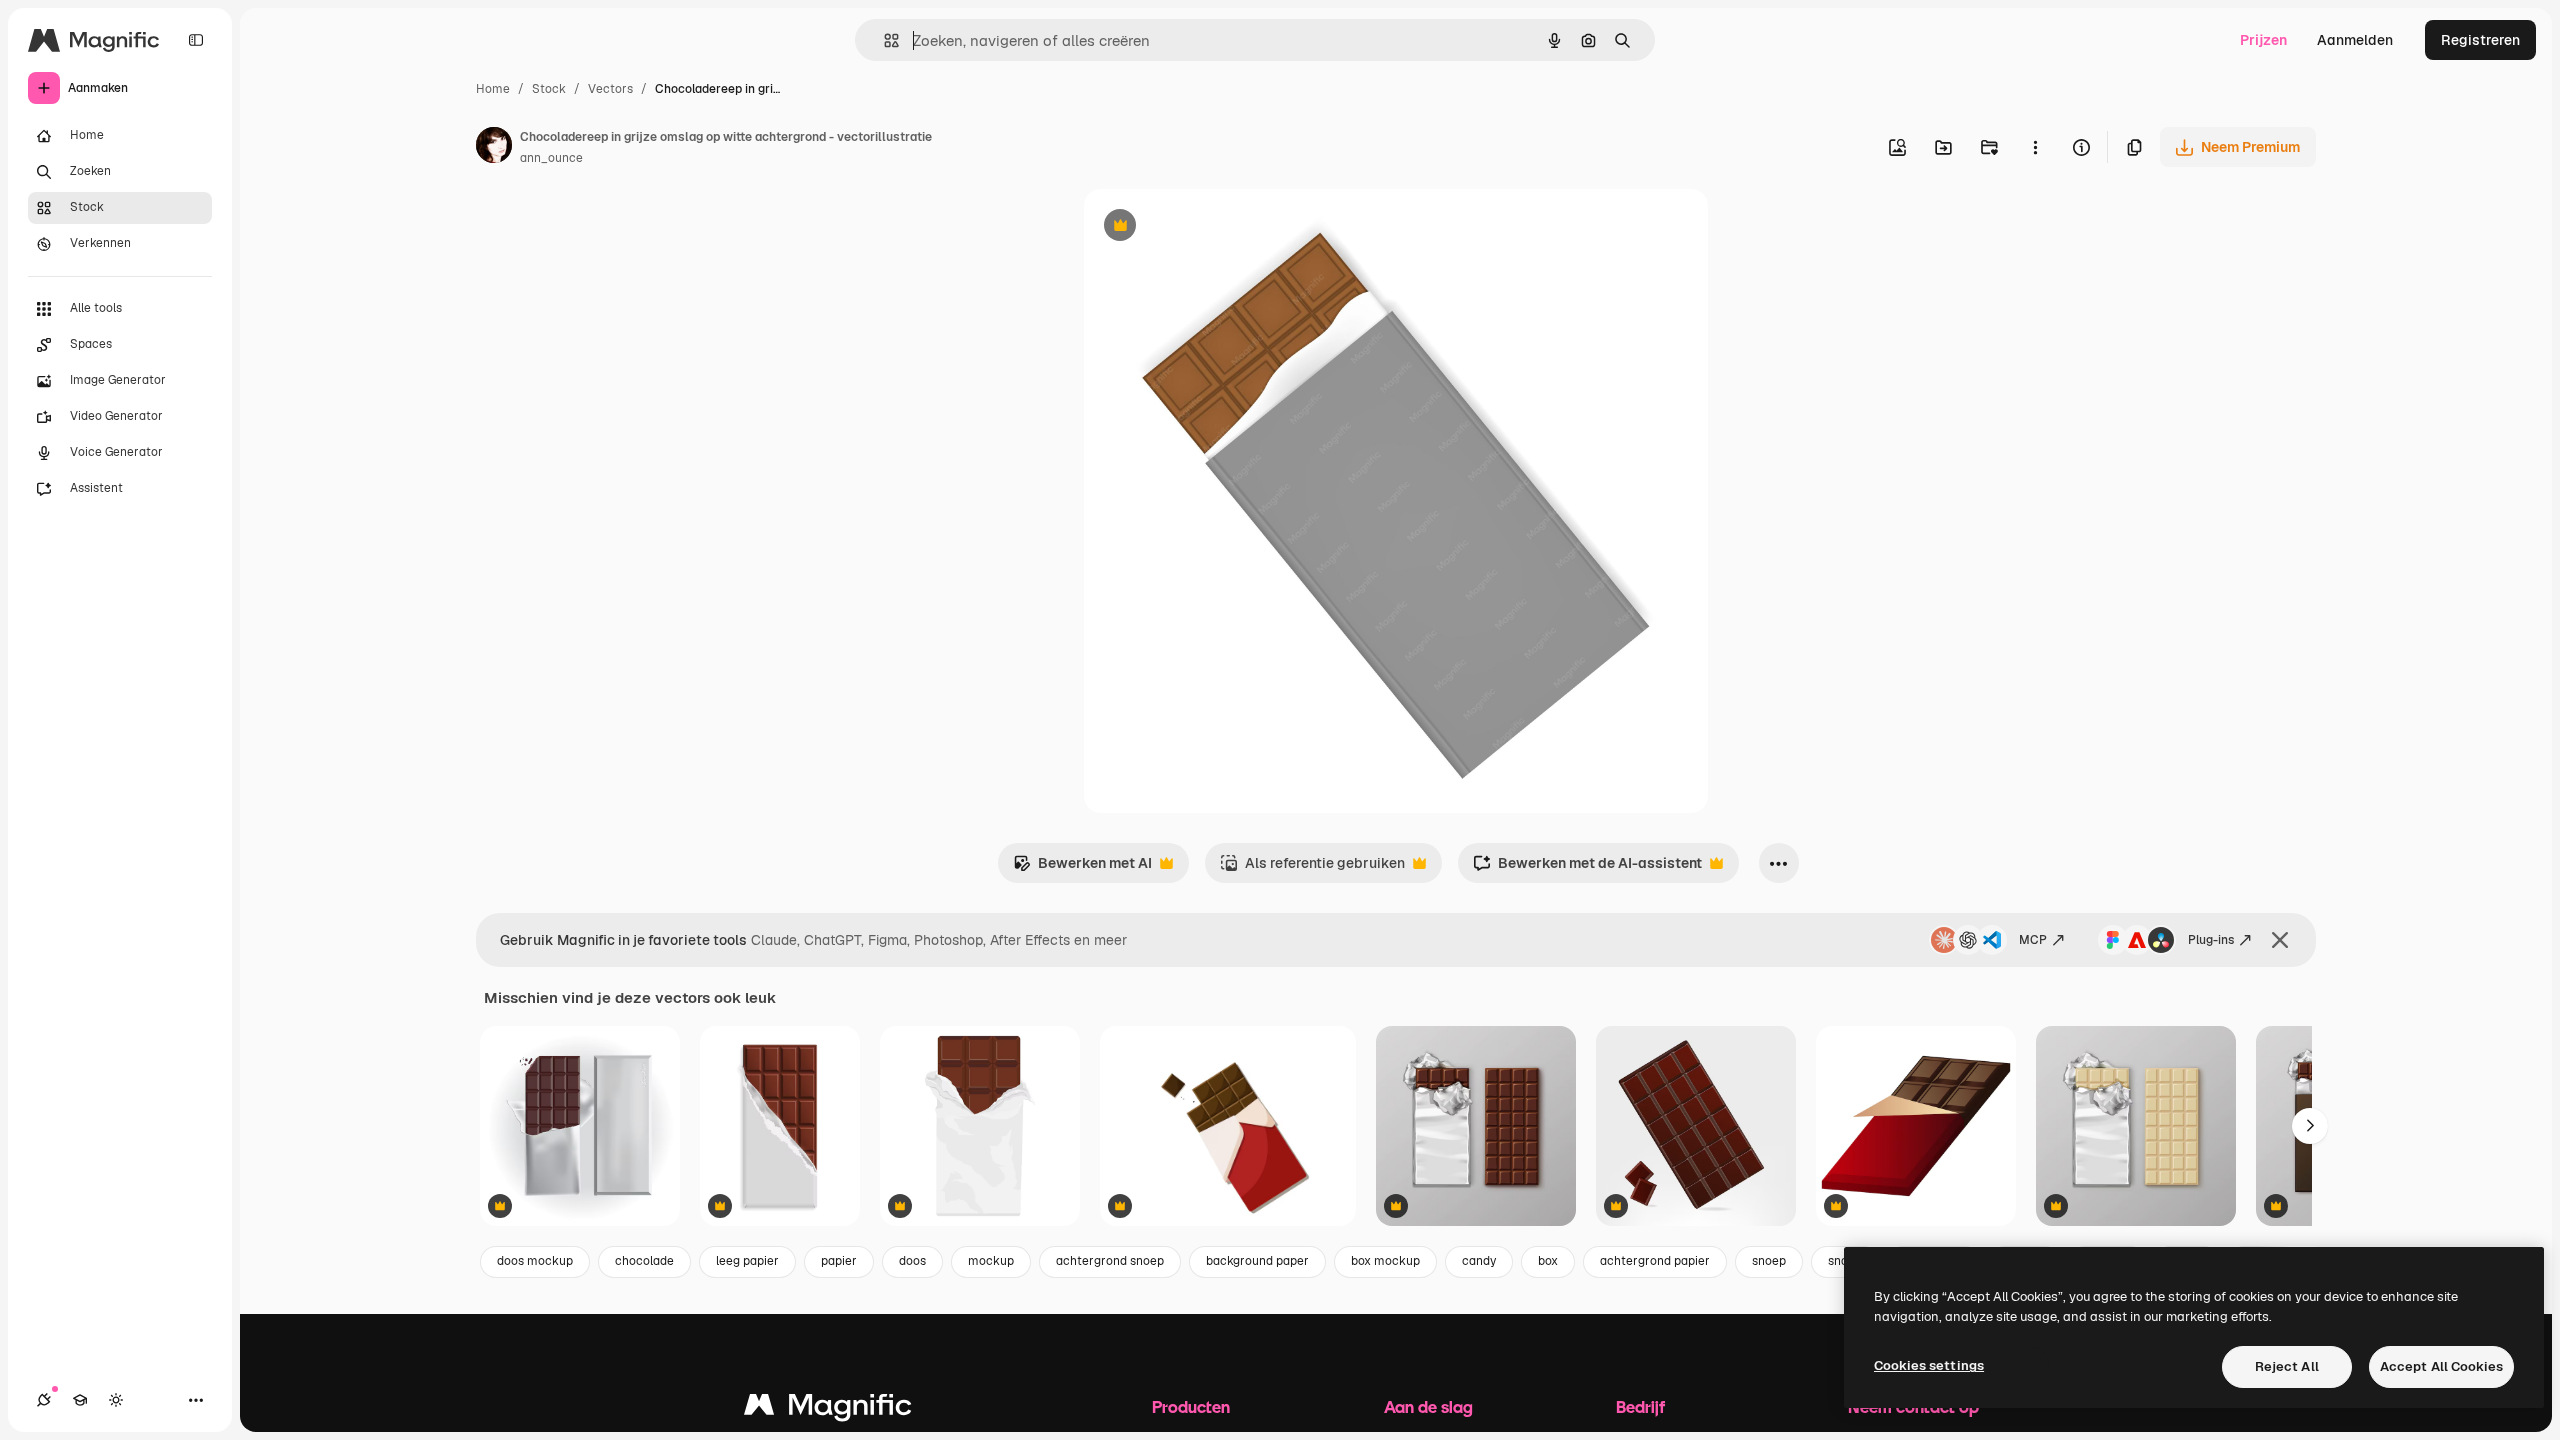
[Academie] (80, 1400)
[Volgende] (2310, 1126)
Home (493, 89)
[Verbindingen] (44, 1400)
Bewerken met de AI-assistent (1587, 868)
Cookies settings (1929, 1365)
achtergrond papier (1655, 1261)
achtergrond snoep (1110, 1261)
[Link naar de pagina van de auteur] (494, 148)
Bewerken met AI (1082, 868)
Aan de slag (1428, 1406)
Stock (549, 89)
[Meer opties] (2035, 147)
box (1548, 1261)
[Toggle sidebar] (196, 40)
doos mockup (535, 1261)
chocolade (644, 1261)
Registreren (2480, 40)
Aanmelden (2355, 40)
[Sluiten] (2280, 940)
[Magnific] (828, 1409)
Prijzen (2263, 40)
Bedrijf (1640, 1406)
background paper (1257, 1261)
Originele (1215, 227)
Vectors (610, 89)
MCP (2033, 940)
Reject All (2287, 1366)
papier (839, 1261)
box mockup (1385, 1261)
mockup (991, 1261)
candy (1479, 1261)
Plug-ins (2211, 940)
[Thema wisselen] (116, 1400)
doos (912, 1261)
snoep (1769, 1261)
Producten (1191, 1406)
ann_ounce (551, 158)
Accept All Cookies (2441, 1366)
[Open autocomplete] (883, 40)
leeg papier (747, 1261)
